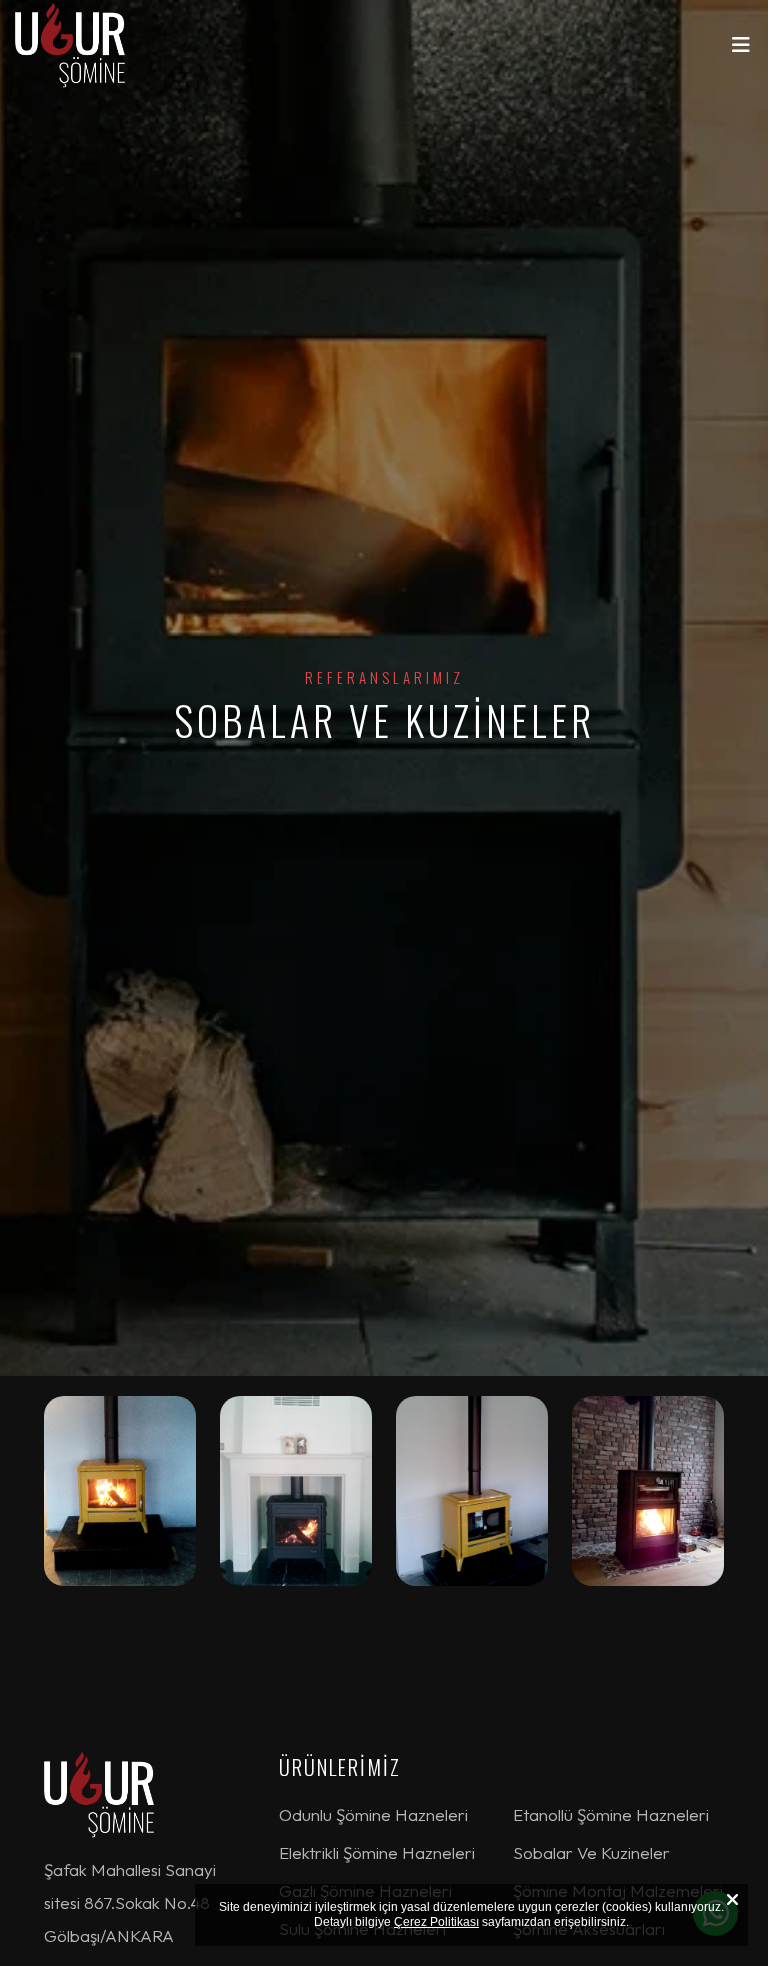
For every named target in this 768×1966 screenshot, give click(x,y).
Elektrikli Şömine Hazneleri (377, 1852)
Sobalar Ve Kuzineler (591, 1852)
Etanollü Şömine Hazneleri (611, 1814)
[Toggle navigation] (741, 50)
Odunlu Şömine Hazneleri (373, 1814)
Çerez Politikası (436, 1922)
